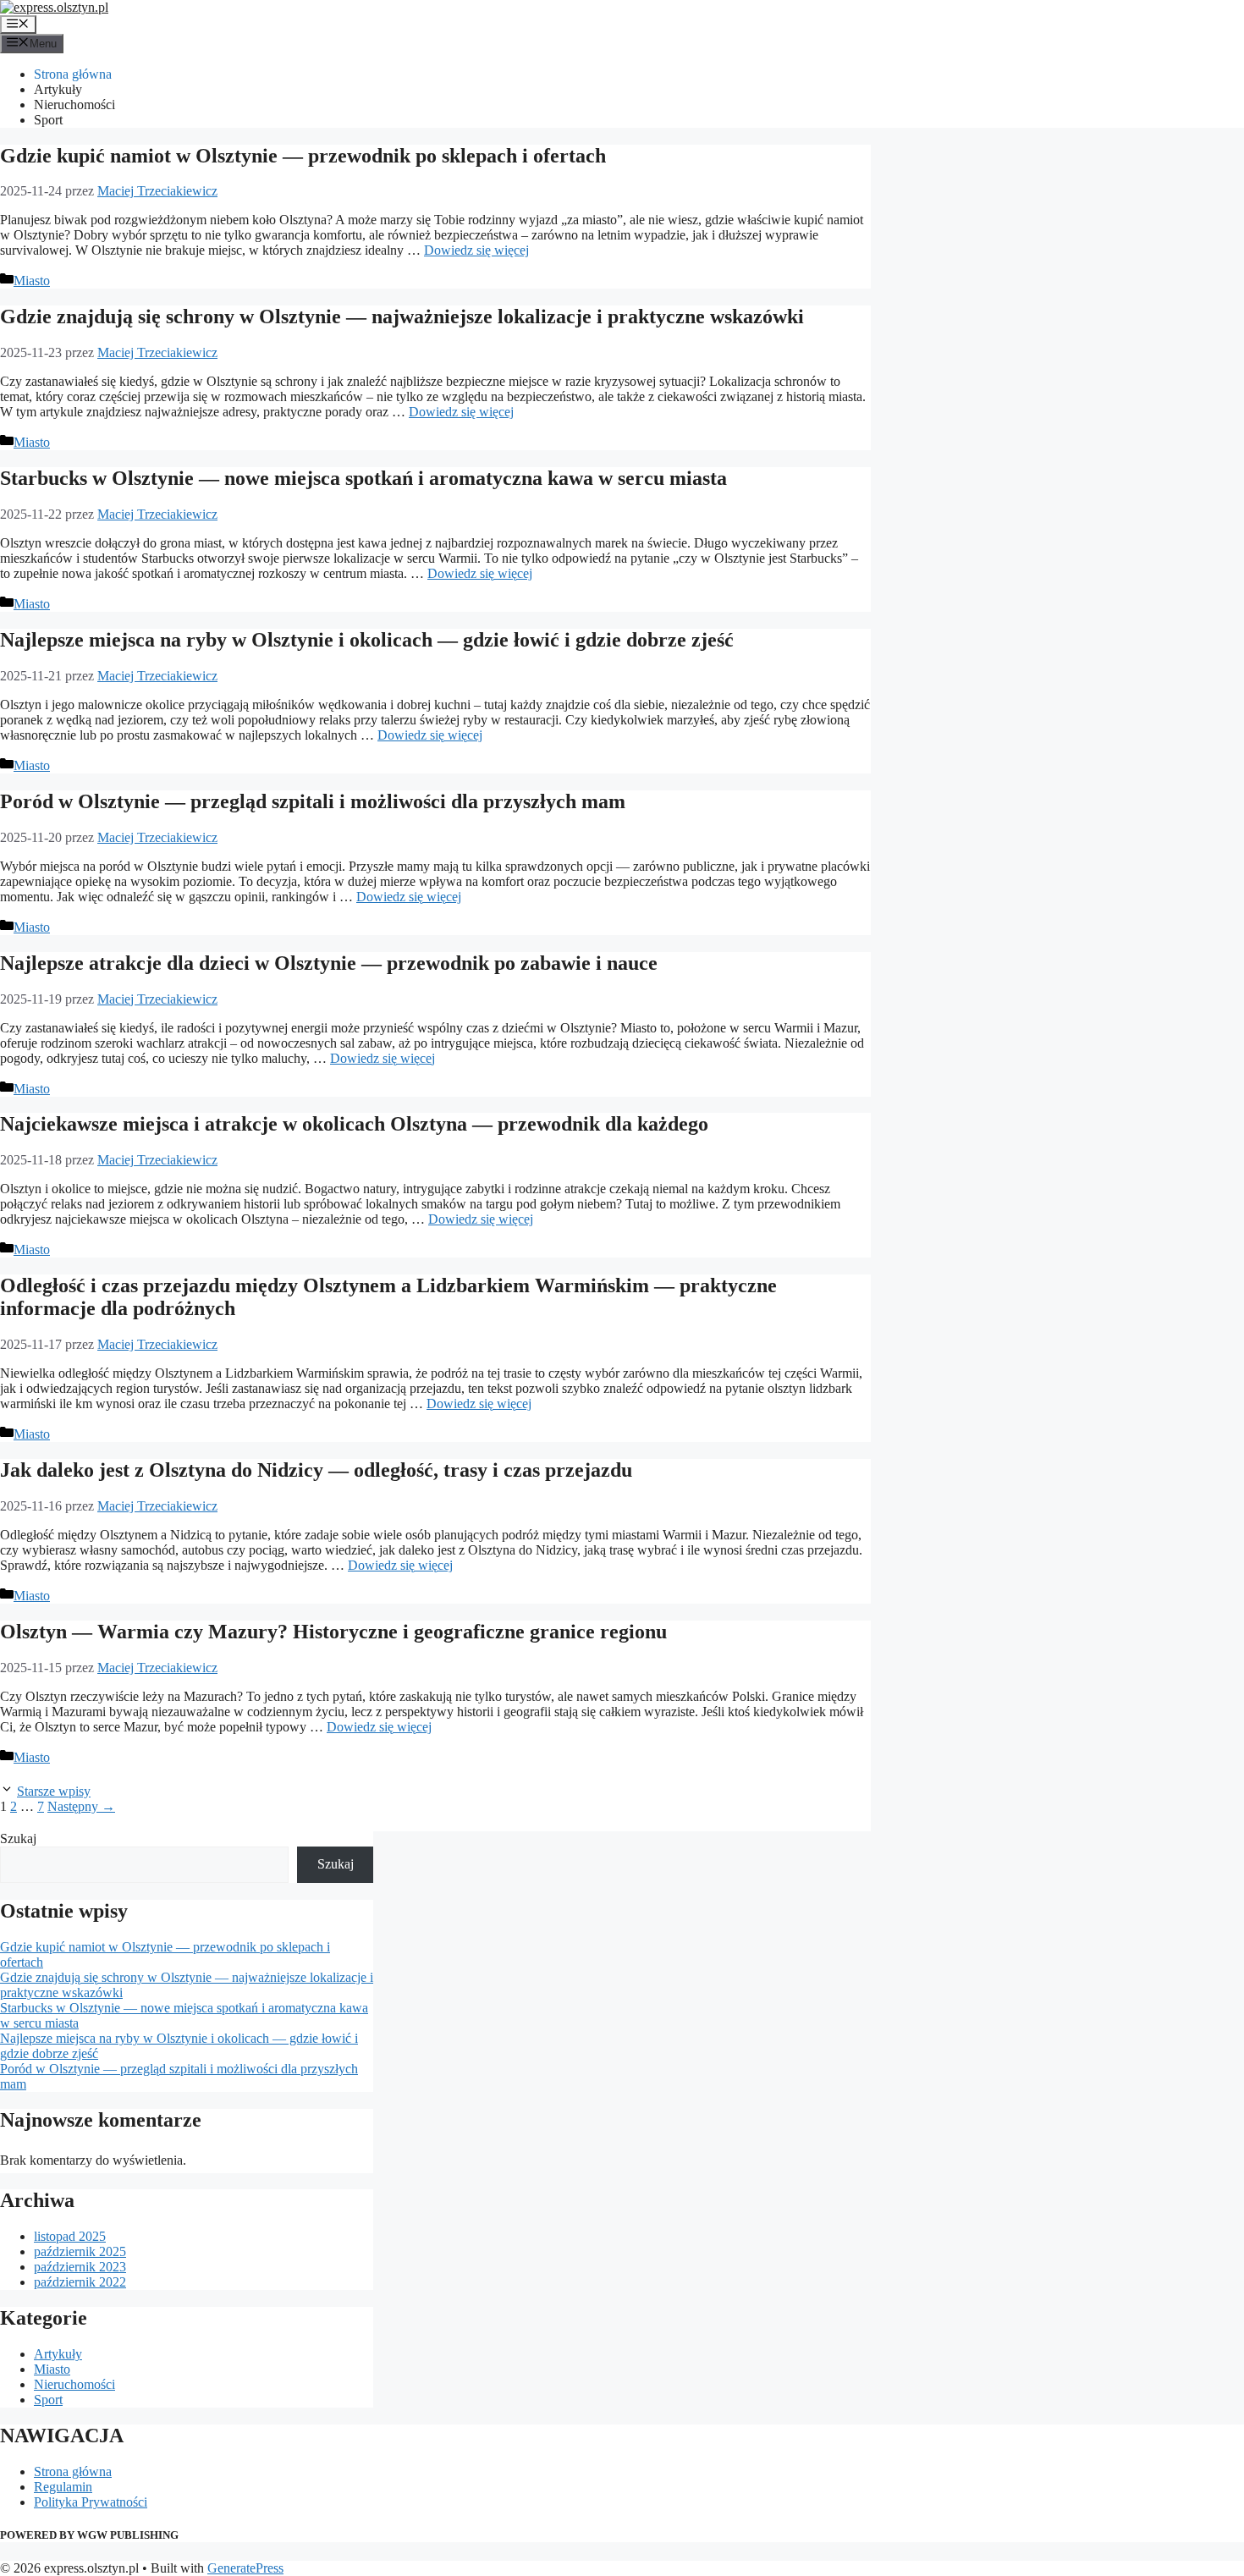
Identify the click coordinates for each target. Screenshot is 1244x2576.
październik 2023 (80, 2267)
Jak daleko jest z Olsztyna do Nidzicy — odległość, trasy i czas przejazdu (316, 1470)
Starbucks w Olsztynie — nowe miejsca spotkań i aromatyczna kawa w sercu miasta (363, 478)
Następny (81, 1806)
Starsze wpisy (54, 1791)
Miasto (32, 281)
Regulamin (63, 2487)
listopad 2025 (70, 2236)
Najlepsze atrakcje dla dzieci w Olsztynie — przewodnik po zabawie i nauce (329, 963)
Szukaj (18, 1838)
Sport (48, 120)
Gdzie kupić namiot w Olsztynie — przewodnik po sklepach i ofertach (303, 156)
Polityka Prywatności (91, 2502)
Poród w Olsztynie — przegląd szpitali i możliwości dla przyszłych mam (313, 801)
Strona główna (73, 74)
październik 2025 (80, 2251)
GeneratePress (245, 2568)
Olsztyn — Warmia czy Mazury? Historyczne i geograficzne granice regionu (333, 1632)
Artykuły (58, 89)
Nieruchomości (74, 105)
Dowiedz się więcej (476, 250)
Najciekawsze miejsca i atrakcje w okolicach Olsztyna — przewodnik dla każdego (354, 1124)
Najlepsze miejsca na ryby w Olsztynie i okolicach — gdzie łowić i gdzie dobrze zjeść (367, 640)
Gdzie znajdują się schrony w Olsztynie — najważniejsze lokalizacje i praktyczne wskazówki (402, 316)
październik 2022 (80, 2282)
